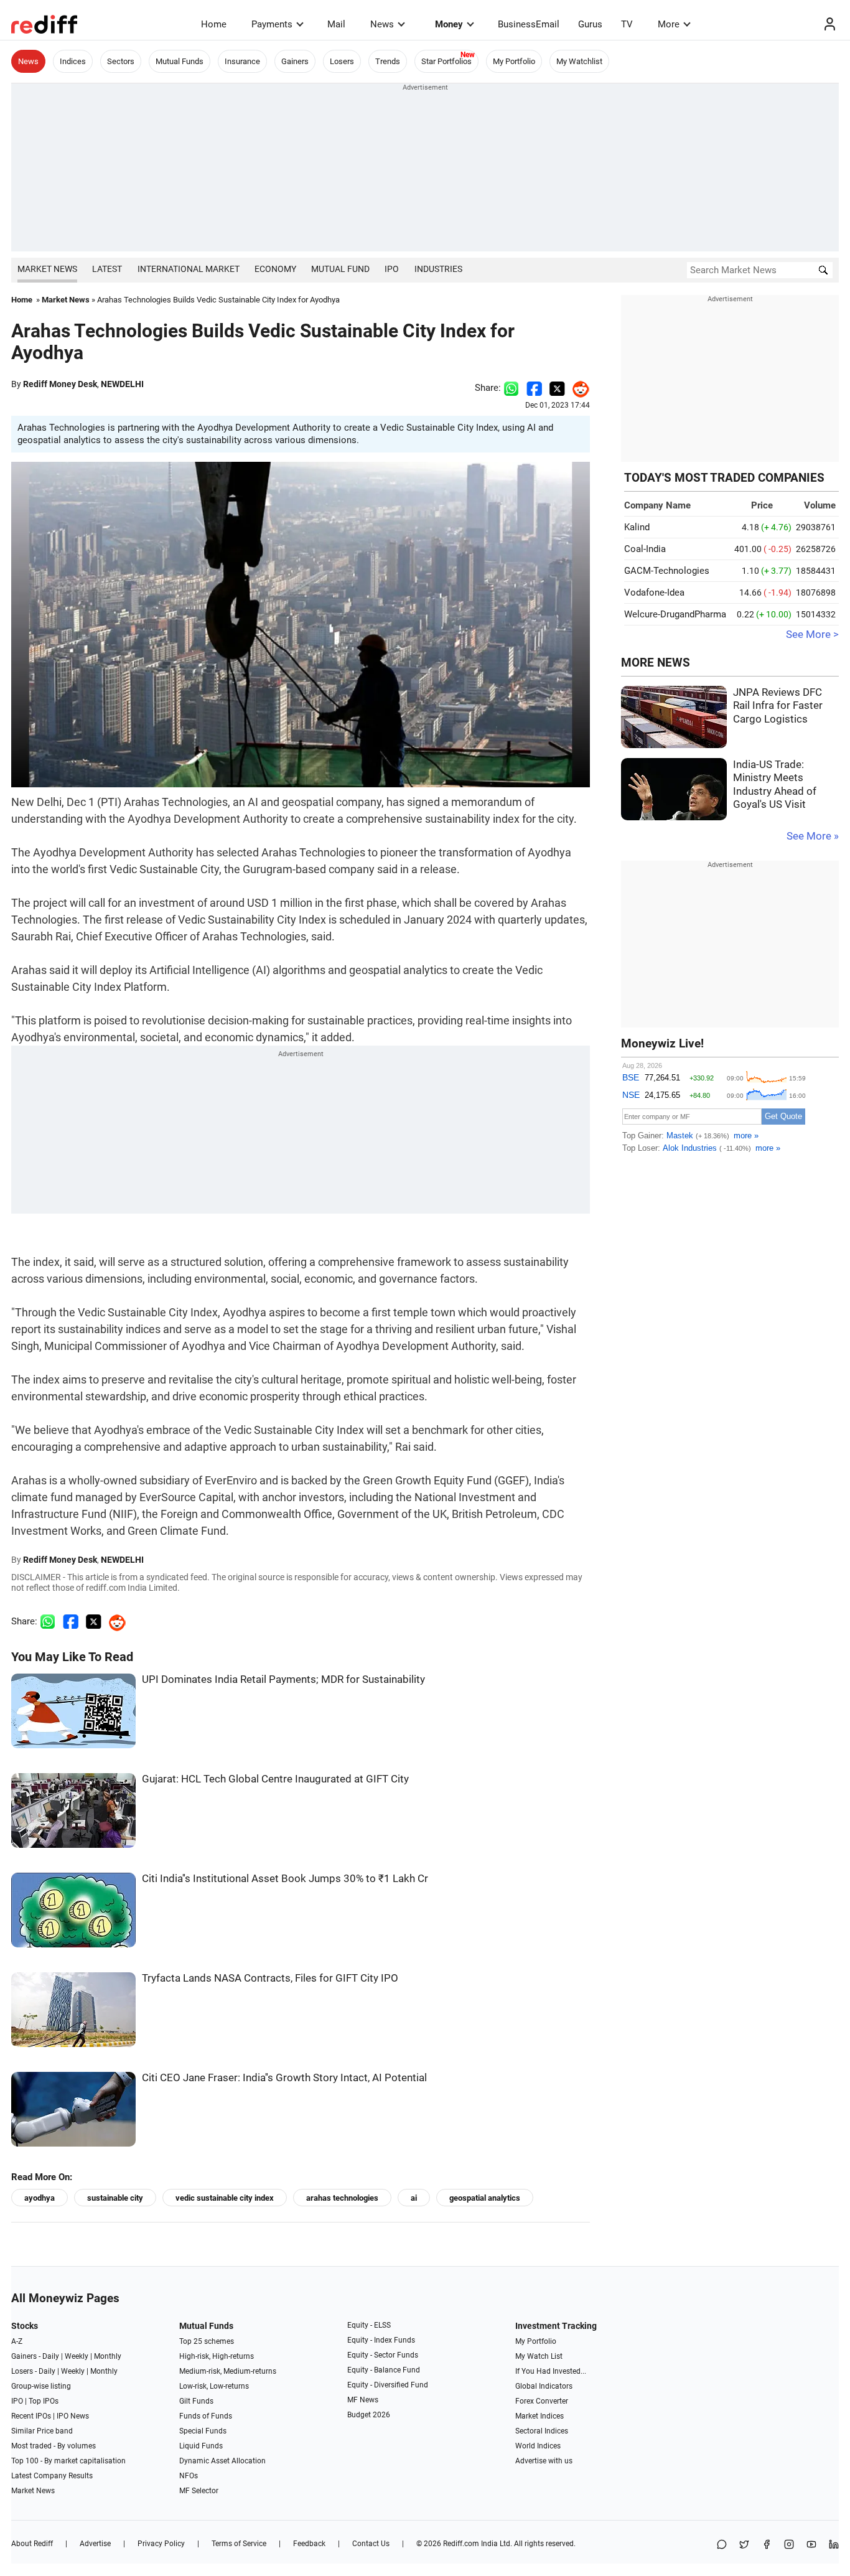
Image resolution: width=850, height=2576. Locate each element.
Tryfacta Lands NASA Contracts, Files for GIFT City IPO (270, 1978)
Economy (275, 269)
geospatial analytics (485, 2198)
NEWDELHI (122, 384)
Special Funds (203, 2431)
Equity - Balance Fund (384, 2370)
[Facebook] (767, 2545)
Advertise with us (544, 2461)
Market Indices (539, 2416)
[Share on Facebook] (534, 388)
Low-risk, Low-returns (214, 2386)
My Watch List (539, 2356)
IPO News (73, 2416)
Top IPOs (44, 2401)
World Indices (538, 2446)
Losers (342, 61)
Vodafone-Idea (654, 592)
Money (449, 24)
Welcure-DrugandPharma (675, 614)
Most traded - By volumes (54, 2446)
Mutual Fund (340, 269)
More (669, 24)
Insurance (242, 61)
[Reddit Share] (577, 388)
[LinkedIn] (834, 2545)
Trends (388, 61)
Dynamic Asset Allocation (222, 2461)
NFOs (189, 2476)
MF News (363, 2400)
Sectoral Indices (542, 2431)
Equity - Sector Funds (383, 2355)
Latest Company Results (52, 2476)
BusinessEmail (529, 24)
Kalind (637, 527)
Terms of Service (239, 2544)
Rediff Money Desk (60, 384)
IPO (392, 269)
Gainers (295, 61)
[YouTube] (811, 2545)
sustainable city (115, 2198)
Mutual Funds (180, 61)
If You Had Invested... (551, 2371)
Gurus (590, 24)
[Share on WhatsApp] (722, 2545)
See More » (813, 836)
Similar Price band (42, 2431)
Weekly (77, 2356)
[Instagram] (789, 2545)
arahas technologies (342, 2198)
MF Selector (199, 2491)
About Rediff (32, 2544)
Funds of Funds (206, 2416)
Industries (438, 269)
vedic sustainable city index (225, 2198)
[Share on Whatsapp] (511, 388)
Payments (272, 24)
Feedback (309, 2544)
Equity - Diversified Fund (388, 2385)
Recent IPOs (31, 2416)
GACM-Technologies (667, 571)
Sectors (121, 61)
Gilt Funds (196, 2401)
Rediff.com (461, 2544)
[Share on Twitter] (557, 388)
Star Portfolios (446, 61)
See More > (812, 635)
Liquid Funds (201, 2446)
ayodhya (40, 2198)
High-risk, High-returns (217, 2356)
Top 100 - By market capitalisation (68, 2461)
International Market (189, 269)
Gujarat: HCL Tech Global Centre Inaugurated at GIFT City (275, 1779)
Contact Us (371, 2544)
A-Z (17, 2341)
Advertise (95, 2544)
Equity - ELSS (369, 2325)
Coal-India (645, 549)
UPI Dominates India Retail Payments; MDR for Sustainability (283, 1679)
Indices (73, 61)
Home (214, 24)
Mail (336, 24)
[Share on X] (744, 2545)
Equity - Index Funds (381, 2340)
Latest (107, 269)
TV (627, 24)
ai (414, 2198)
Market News (47, 269)
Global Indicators (544, 2386)
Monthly (108, 2356)
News (382, 24)
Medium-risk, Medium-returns (228, 2371)
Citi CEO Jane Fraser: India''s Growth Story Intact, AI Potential (284, 2078)
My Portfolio (514, 61)
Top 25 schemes (207, 2341)
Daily (51, 2356)
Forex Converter (542, 2401)
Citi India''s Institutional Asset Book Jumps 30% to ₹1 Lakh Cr (285, 1879)
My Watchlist (579, 61)
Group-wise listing (41, 2386)
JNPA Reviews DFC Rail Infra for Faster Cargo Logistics (778, 706)
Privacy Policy (161, 2544)
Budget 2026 (369, 2415)
